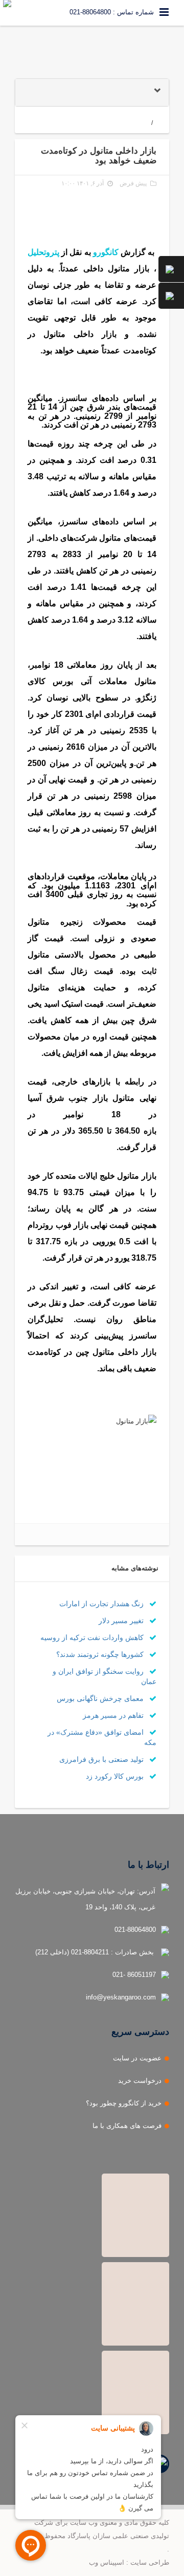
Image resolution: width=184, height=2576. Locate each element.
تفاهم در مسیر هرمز (114, 1715)
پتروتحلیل (43, 252)
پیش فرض (133, 183)
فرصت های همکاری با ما (127, 2126)
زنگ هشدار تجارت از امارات (102, 1604)
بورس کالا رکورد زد (116, 1776)
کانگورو (106, 252)
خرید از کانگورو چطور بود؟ (124, 2103)
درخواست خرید (140, 2081)
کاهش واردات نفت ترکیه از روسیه (93, 1637)
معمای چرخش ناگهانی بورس (101, 1698)
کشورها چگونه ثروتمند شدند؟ (101, 1654)
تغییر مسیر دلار (122, 1621)
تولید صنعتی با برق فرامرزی (102, 1759)
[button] (92, 92)
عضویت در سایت (137, 2058)
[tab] (92, 92)
